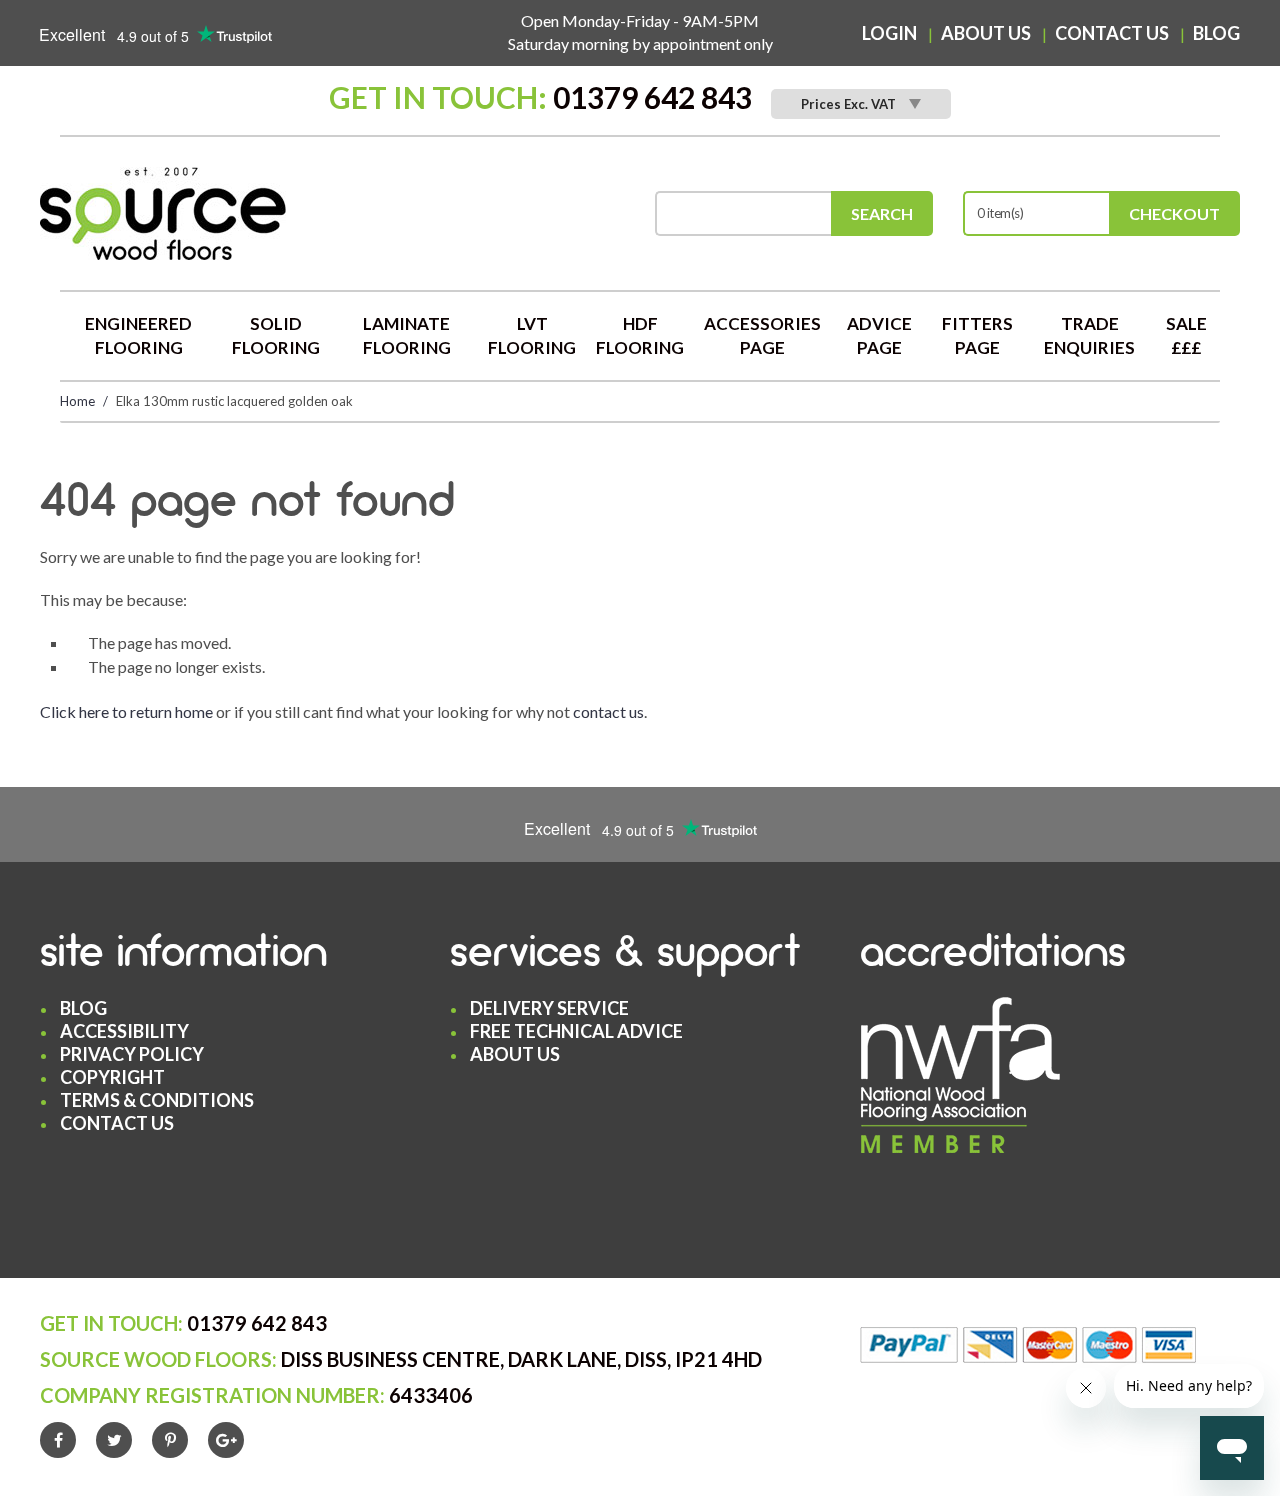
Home (77, 401)
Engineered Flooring (138, 335)
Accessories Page (762, 335)
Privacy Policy (132, 1054)
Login (889, 33)
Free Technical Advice (576, 1031)
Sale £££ (1186, 335)
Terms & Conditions (157, 1100)
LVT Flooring (532, 335)
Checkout (1174, 213)
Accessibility (124, 1031)
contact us (608, 711)
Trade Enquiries (1089, 335)
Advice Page (879, 335)
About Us (986, 33)
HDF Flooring (640, 335)
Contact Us (1112, 33)
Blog (1216, 33)
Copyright (112, 1077)
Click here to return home (126, 711)
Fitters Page (977, 335)
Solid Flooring (276, 335)
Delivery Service (549, 1008)
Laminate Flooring (407, 335)
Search (882, 213)
